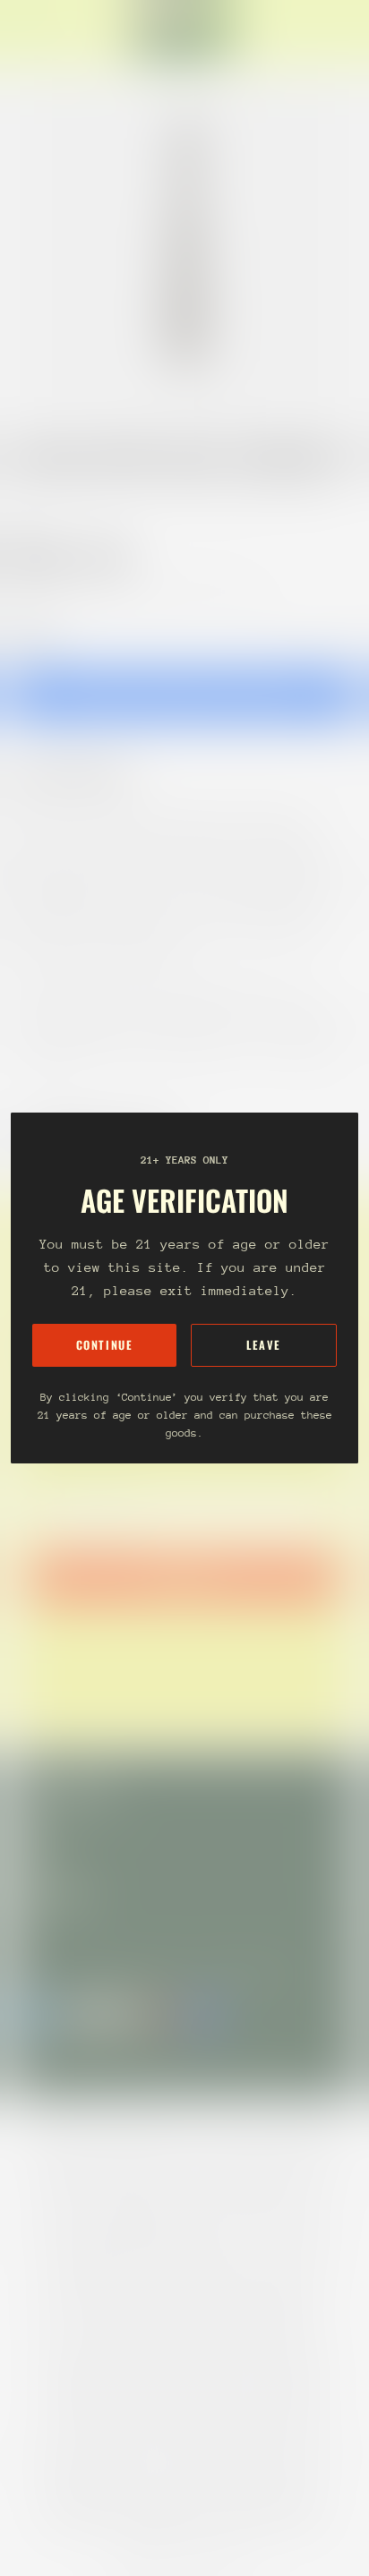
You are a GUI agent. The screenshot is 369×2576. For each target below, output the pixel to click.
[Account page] (57, 32)
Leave (264, 1345)
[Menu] (32, 32)
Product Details (85, 775)
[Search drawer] (333, 32)
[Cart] (348, 32)
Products (93, 494)
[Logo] (184, 32)
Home (29, 494)
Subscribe (184, 1578)
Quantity (32, 634)
